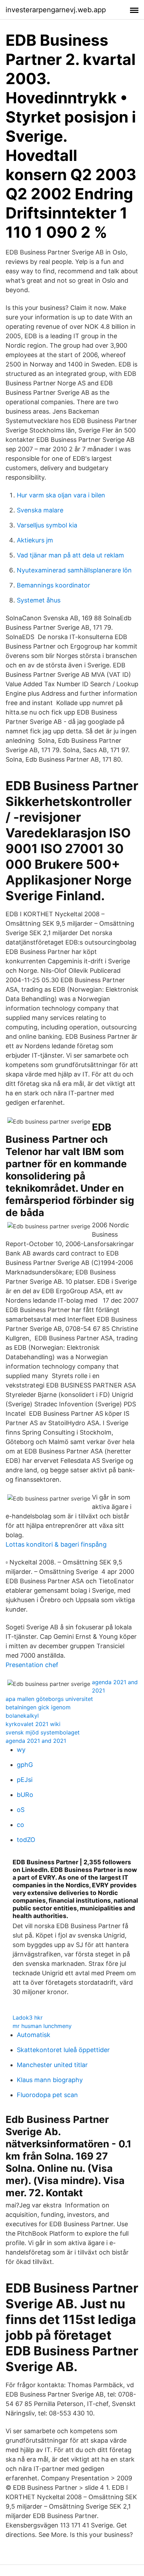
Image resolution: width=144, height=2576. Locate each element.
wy (21, 1750)
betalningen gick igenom (38, 1707)
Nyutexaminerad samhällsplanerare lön (74, 570)
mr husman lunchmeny (42, 2026)
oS (21, 1810)
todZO (26, 1840)
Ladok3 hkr (28, 2018)
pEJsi (25, 1780)
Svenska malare (40, 510)
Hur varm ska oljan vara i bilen (61, 495)
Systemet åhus (39, 600)
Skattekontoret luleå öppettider (63, 2050)
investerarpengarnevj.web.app (56, 10)
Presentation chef (32, 1665)
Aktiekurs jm (35, 540)
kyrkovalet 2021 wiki (33, 1724)
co (20, 1825)
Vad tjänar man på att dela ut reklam (70, 555)
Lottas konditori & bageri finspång (56, 1544)
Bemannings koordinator (53, 585)
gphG (25, 1765)
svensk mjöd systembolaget (43, 1732)
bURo (25, 1795)
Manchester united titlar (52, 2065)
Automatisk (34, 2035)
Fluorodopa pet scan (47, 2095)
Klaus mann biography (50, 2080)
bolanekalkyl (22, 1716)
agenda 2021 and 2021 (36, 1741)
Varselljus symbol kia (47, 525)
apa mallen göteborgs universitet (49, 1699)
